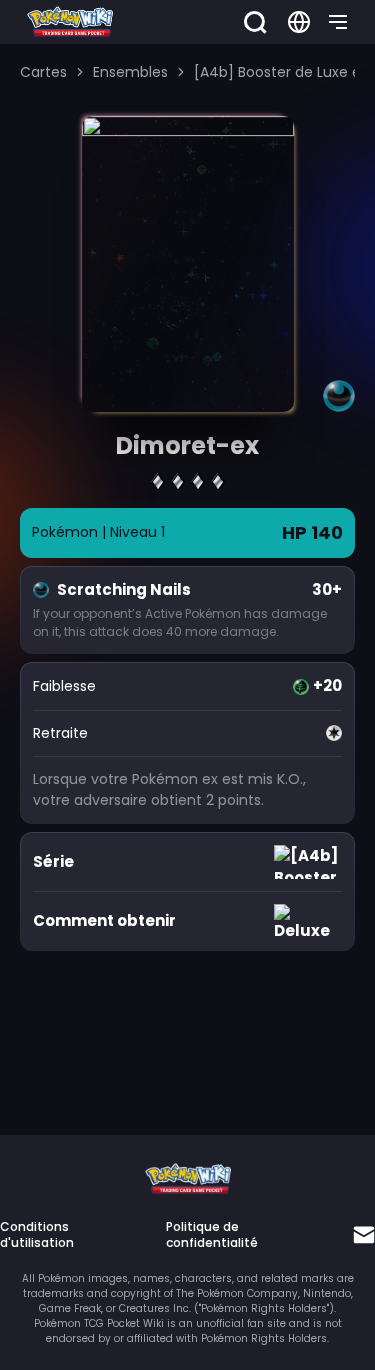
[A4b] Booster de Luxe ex (281, 72)
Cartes (43, 72)
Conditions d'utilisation (37, 1235)
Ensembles (130, 72)
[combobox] (299, 22)
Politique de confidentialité (212, 1235)
